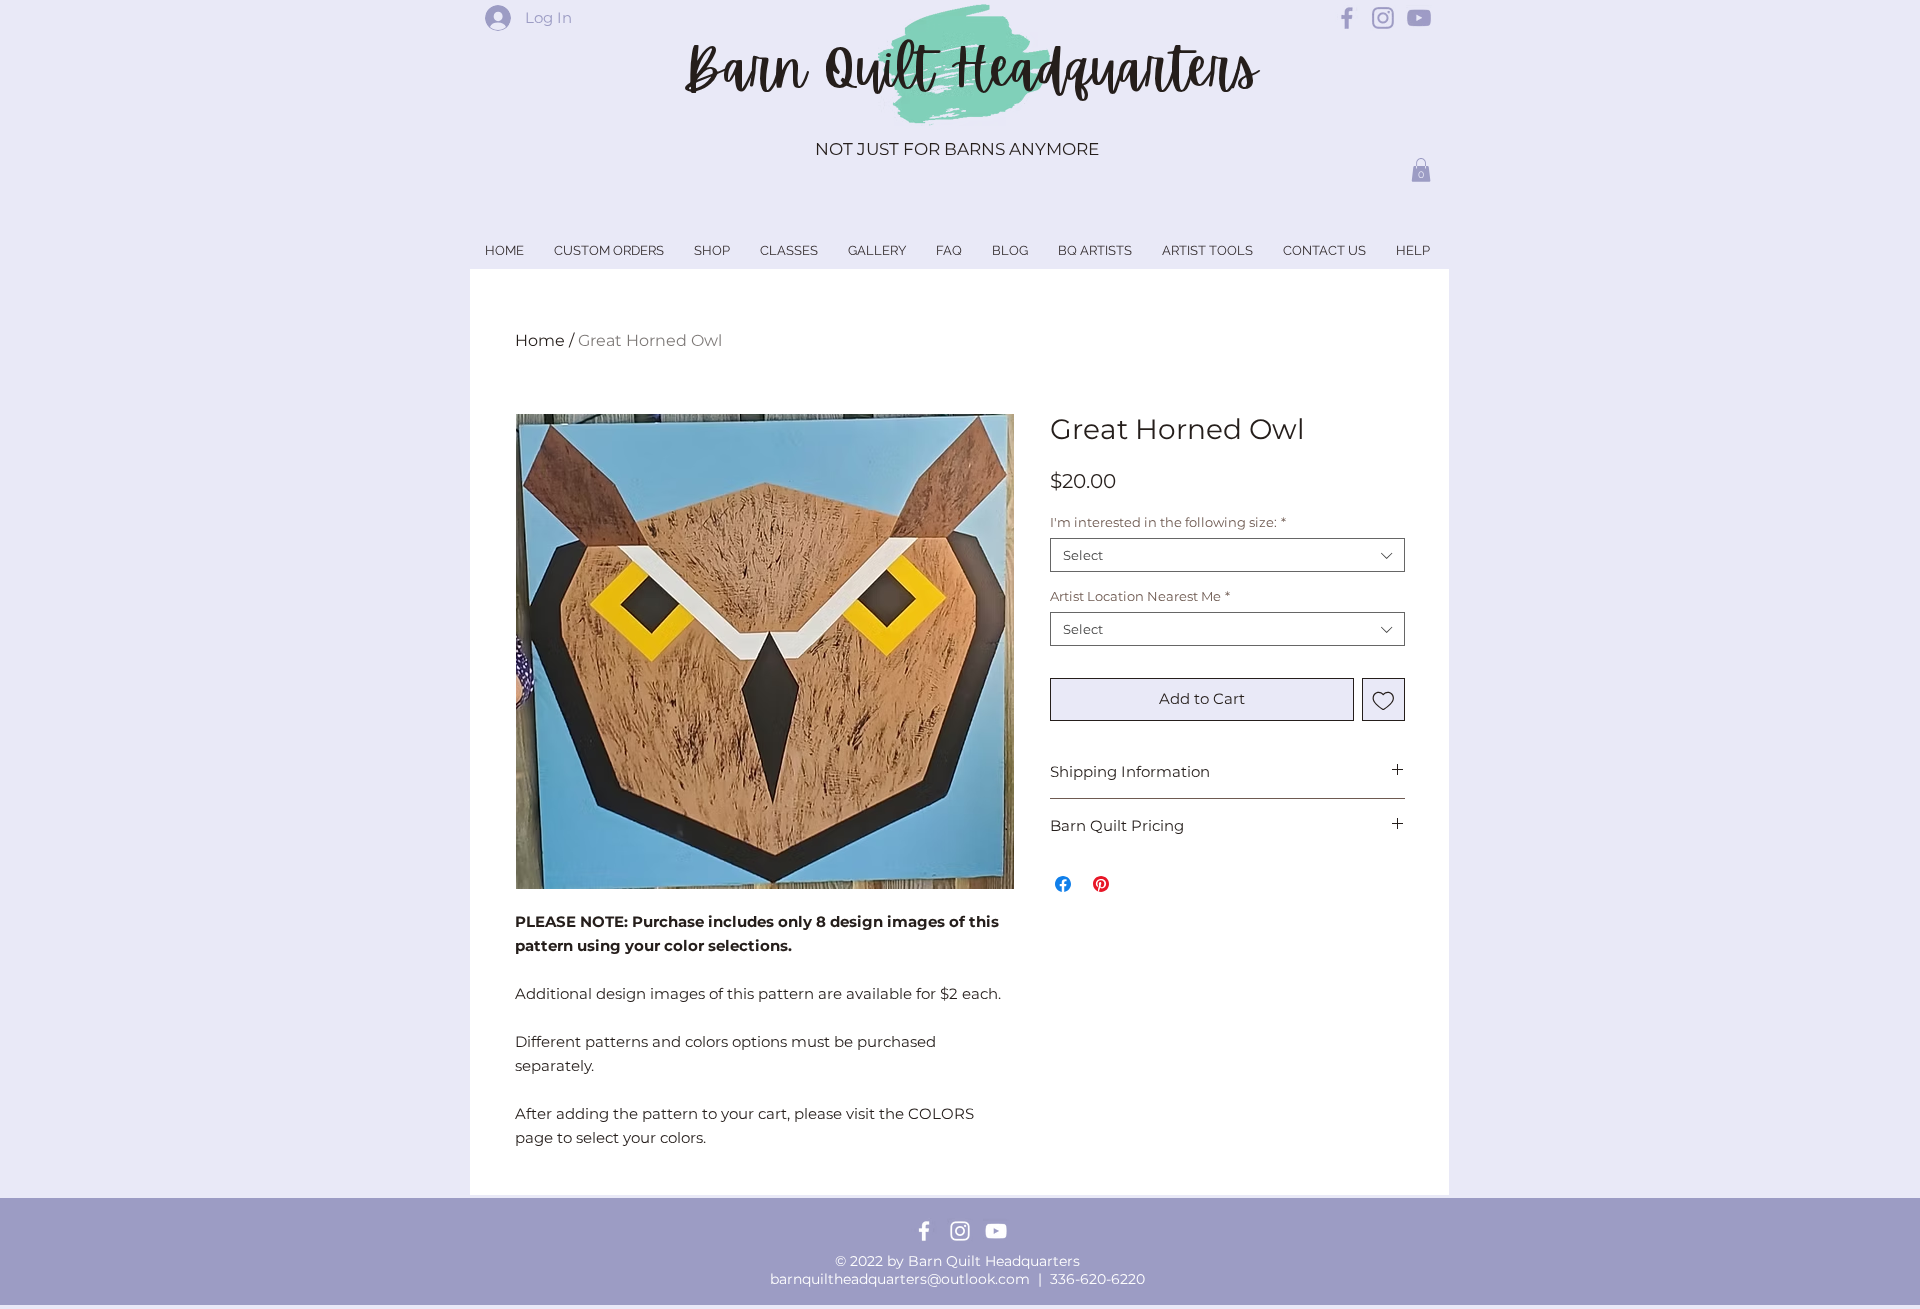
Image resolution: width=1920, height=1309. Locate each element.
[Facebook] (924, 1231)
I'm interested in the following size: (1168, 522)
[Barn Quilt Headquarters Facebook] (1347, 18)
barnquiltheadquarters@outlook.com (900, 1279)
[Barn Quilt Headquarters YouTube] (1419, 18)
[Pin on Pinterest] (1101, 884)
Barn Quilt (816, 69)
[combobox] (1227, 555)
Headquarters (1104, 69)
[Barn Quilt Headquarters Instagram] (1383, 18)
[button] (1421, 170)
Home (540, 340)
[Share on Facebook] (1063, 884)
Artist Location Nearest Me (1140, 596)
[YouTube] (996, 1231)
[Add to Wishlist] (1383, 699)
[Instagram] (960, 1231)
